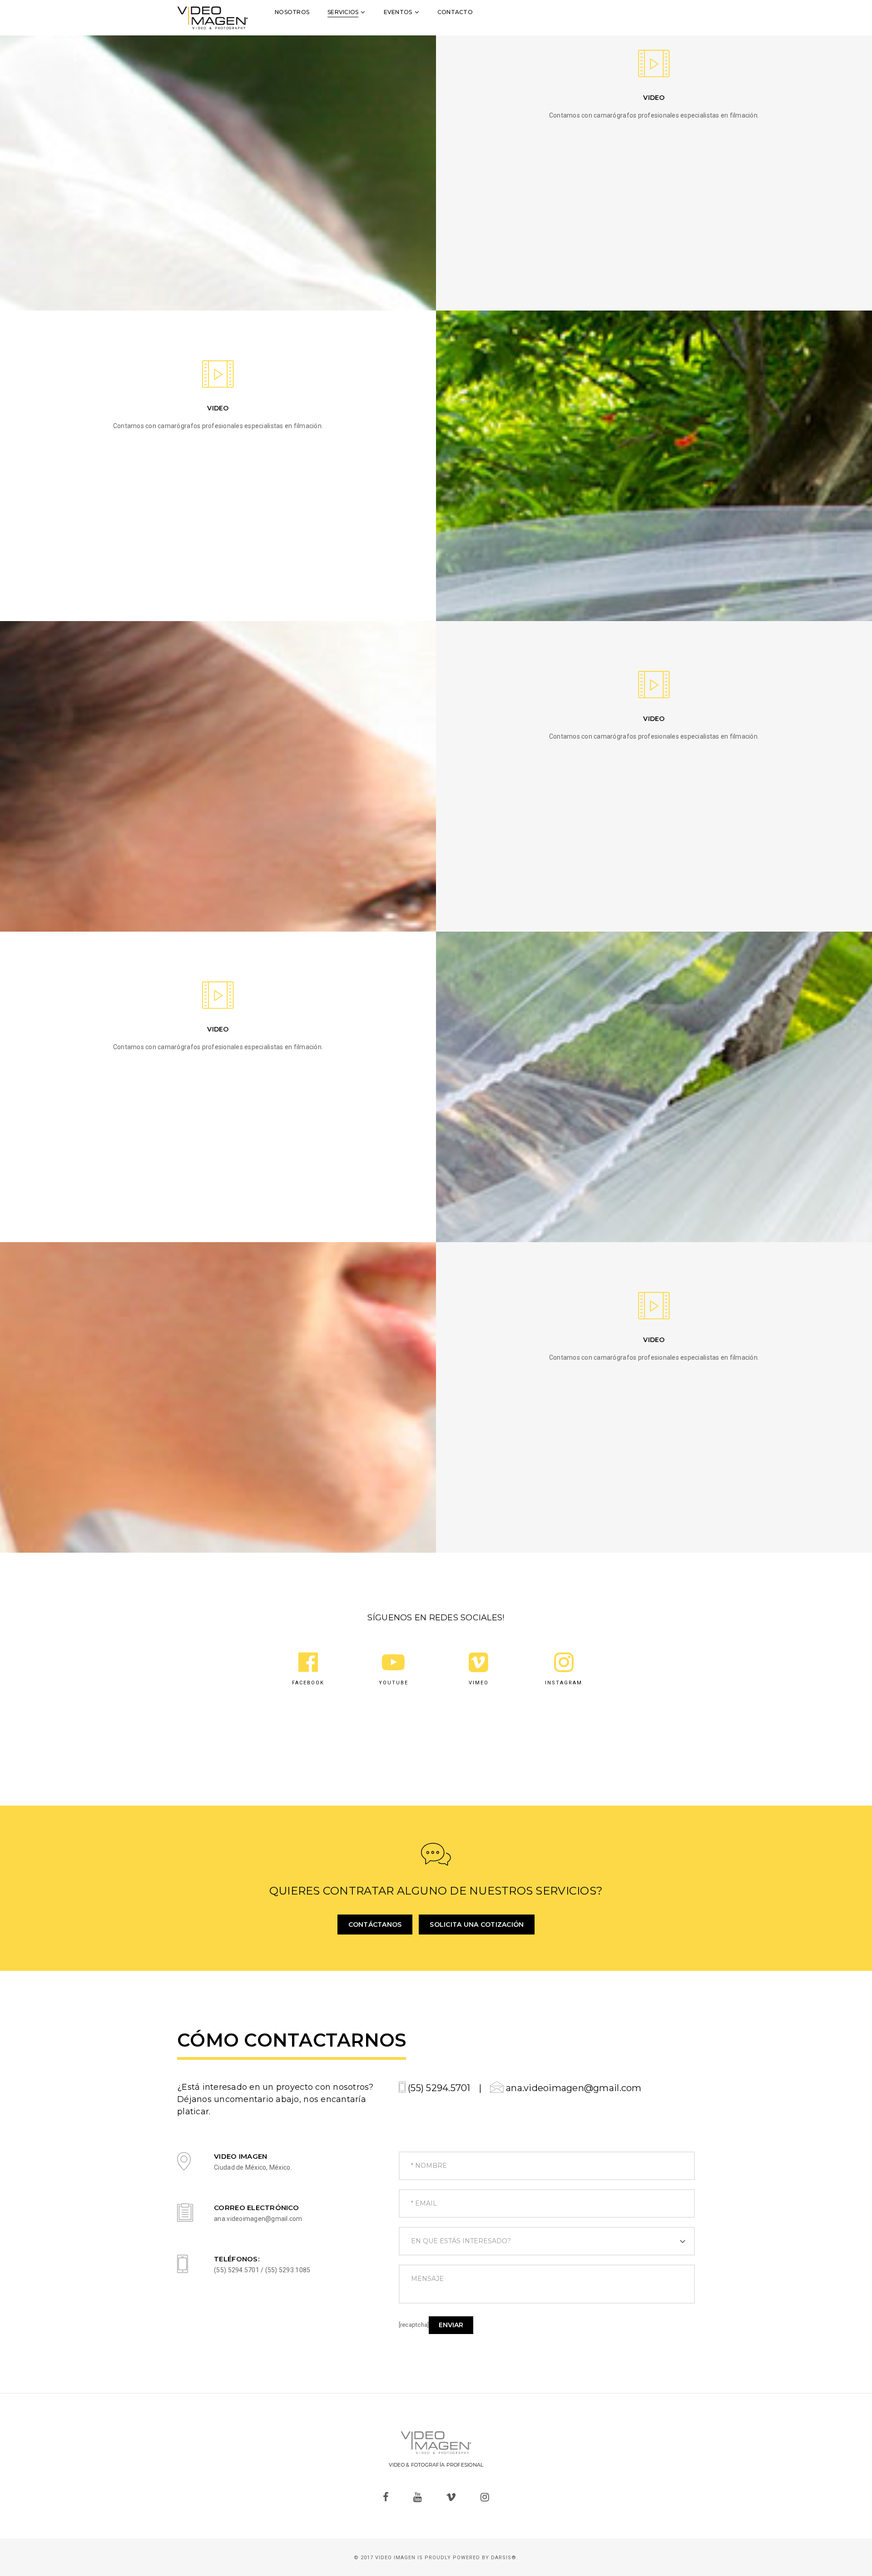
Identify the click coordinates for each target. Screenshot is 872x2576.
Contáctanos (375, 1925)
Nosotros (292, 12)
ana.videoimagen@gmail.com (573, 2088)
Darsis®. (505, 2558)
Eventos (398, 12)
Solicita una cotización (477, 1925)
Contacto (455, 12)
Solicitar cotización (660, 12)
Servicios (343, 12)
